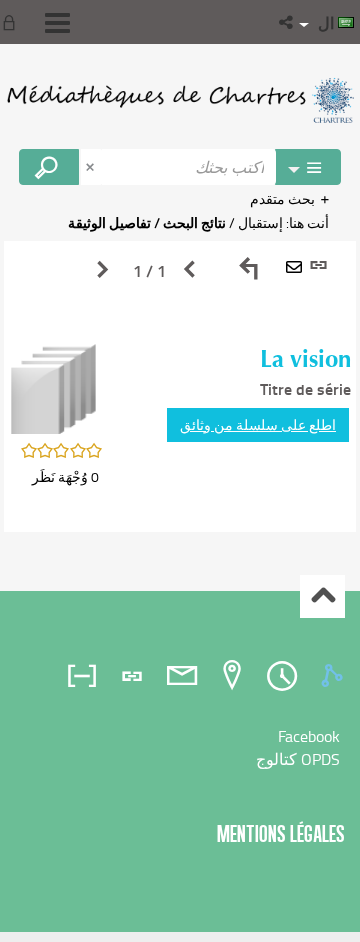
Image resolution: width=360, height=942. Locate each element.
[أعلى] (322, 596)
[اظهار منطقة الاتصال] (13, 22)
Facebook (309, 736)
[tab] (335, 676)
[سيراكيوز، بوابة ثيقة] (180, 100)
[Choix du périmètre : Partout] (308, 167)
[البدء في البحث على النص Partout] (49, 167)
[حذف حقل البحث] (92, 167)
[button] (287, 22)
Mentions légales (281, 833)
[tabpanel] (180, 386)
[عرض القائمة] (57, 23)
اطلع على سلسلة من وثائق (258, 424)
